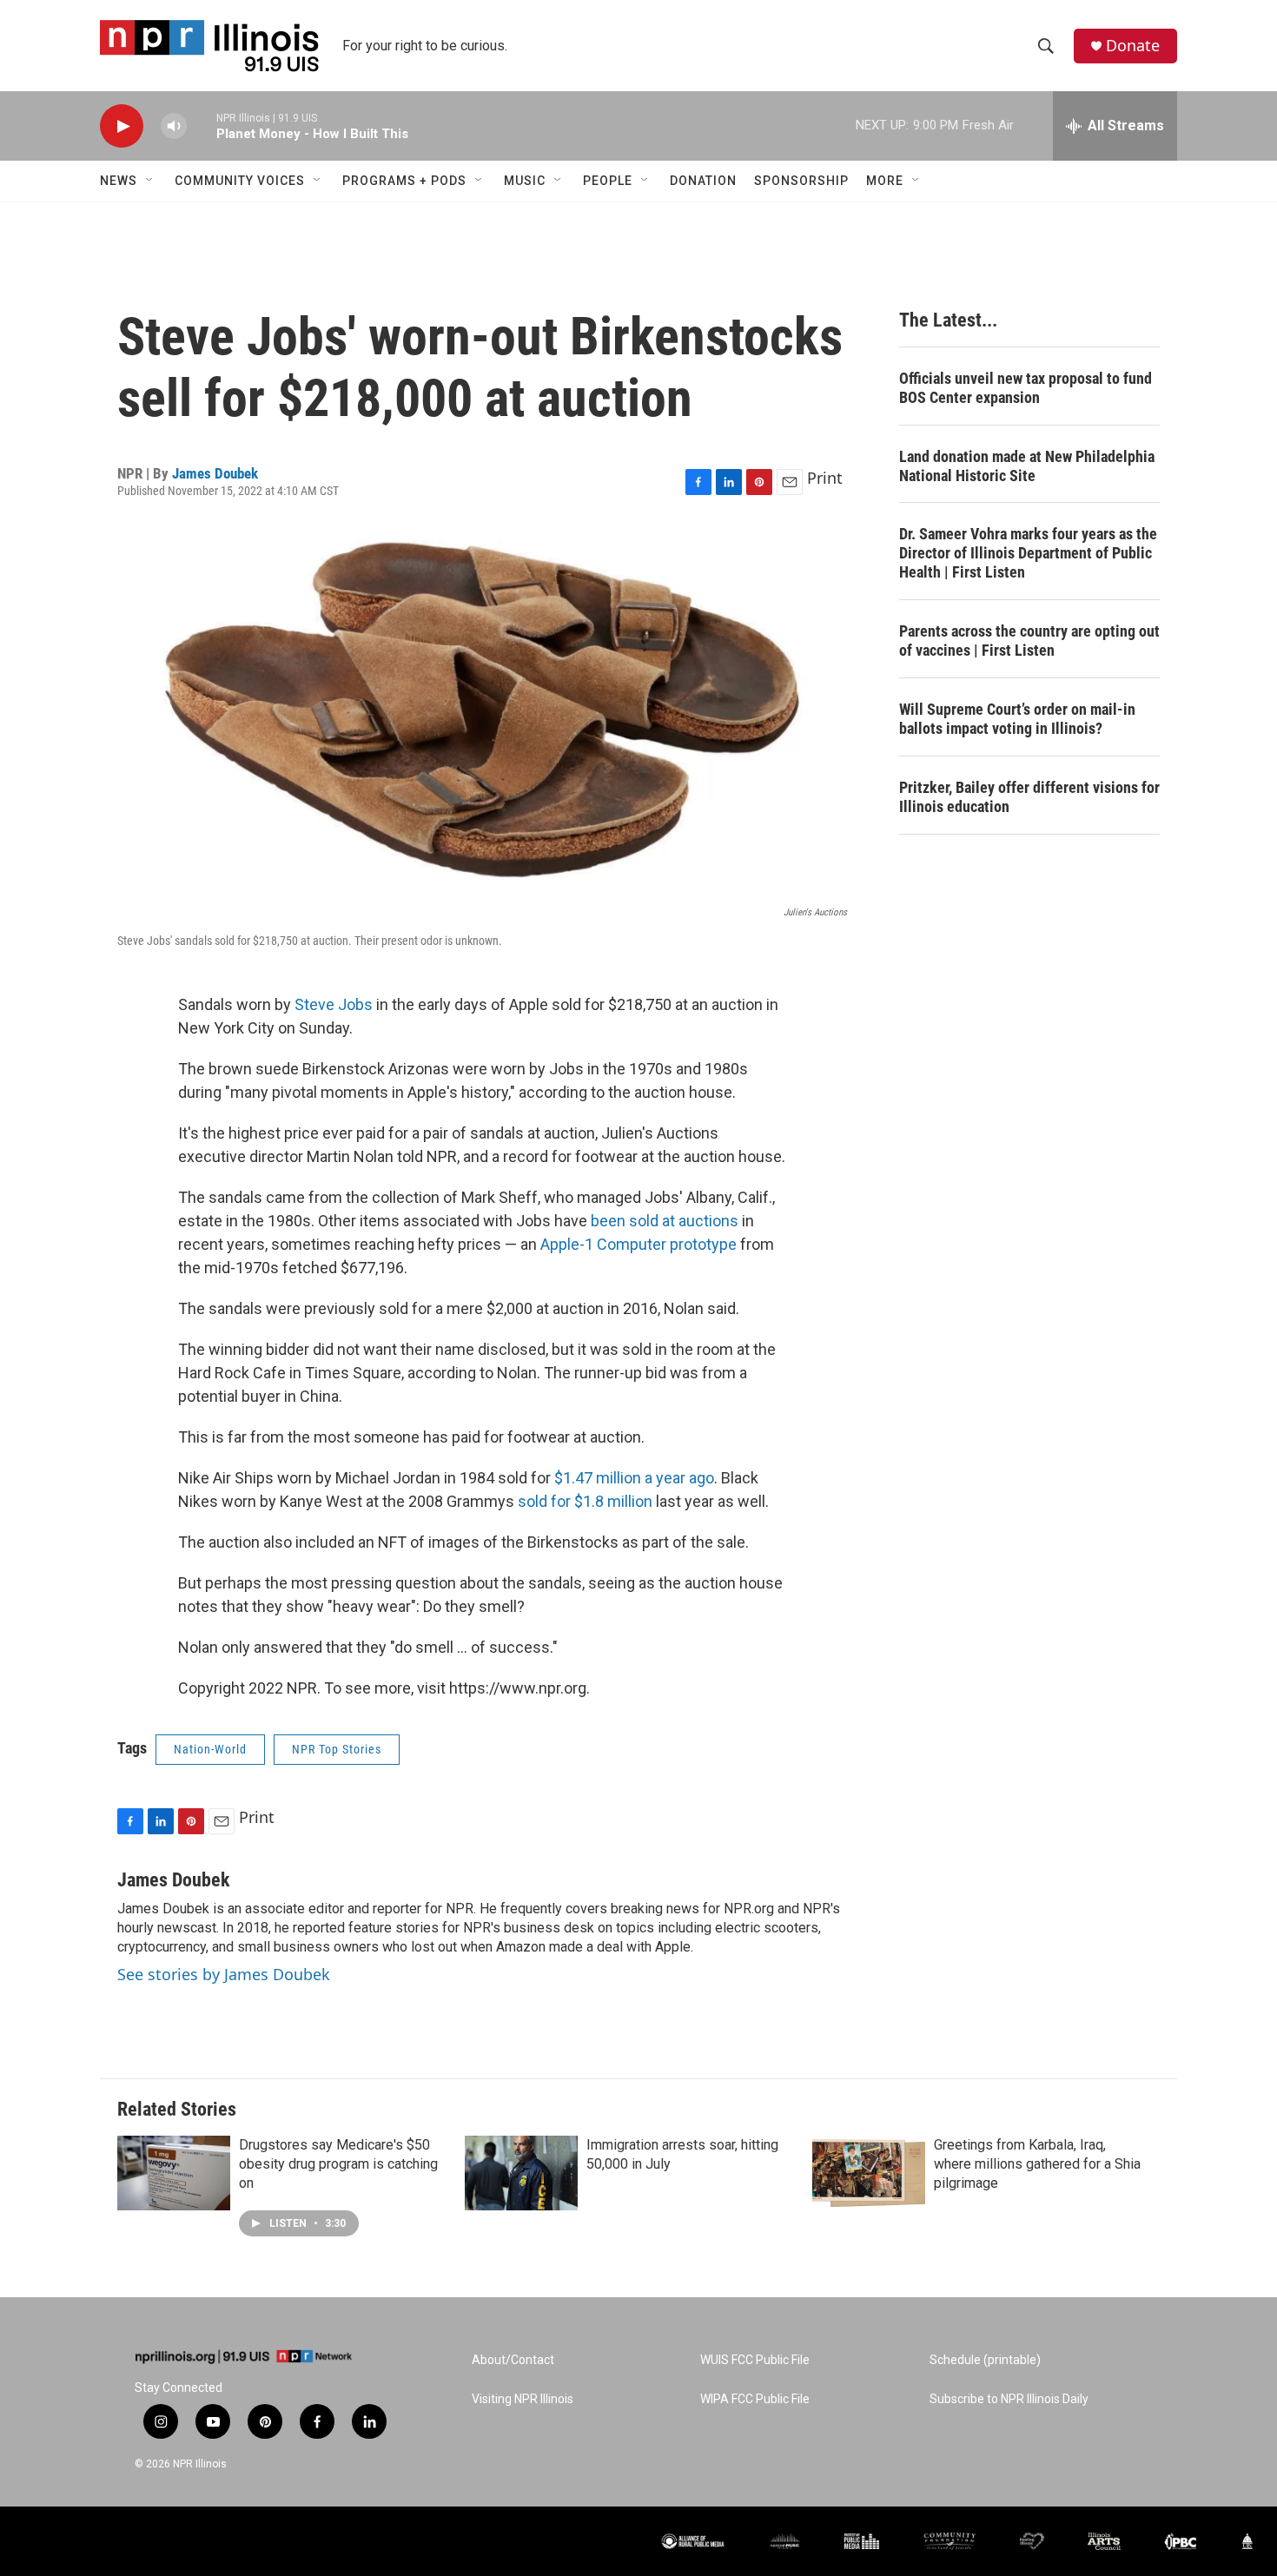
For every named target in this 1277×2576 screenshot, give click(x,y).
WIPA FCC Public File (755, 2399)
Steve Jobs (334, 1004)
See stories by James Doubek (224, 1974)
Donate (1133, 46)
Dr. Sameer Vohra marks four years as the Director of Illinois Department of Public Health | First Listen (1028, 553)
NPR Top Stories (337, 1749)
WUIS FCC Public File (755, 2360)
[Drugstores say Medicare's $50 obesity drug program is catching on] (174, 2173)
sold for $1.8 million (585, 1501)
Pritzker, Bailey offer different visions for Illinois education (1029, 797)
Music (525, 181)
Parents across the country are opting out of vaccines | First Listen (1029, 641)
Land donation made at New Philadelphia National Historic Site (1027, 466)
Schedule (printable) (985, 2360)
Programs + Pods (404, 181)
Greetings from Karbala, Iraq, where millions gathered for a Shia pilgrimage (1037, 2164)
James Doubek (215, 473)
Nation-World (210, 1749)
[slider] (202, 125)
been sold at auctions (665, 1221)
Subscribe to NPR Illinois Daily (1009, 2399)
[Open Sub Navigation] (150, 181)
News (119, 181)
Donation (703, 181)
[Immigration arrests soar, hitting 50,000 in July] (521, 2173)
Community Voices (240, 181)
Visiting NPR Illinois (523, 2399)
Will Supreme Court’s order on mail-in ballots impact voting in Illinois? (1017, 719)
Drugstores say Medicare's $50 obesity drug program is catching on (338, 2164)
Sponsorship (801, 181)
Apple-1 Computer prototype (638, 1244)
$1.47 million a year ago (634, 1478)
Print (825, 478)
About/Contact (513, 2360)
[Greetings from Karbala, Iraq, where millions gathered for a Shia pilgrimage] (869, 2173)
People (608, 181)
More (885, 181)
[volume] (174, 126)
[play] (122, 126)
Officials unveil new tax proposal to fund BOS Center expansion (1026, 388)
